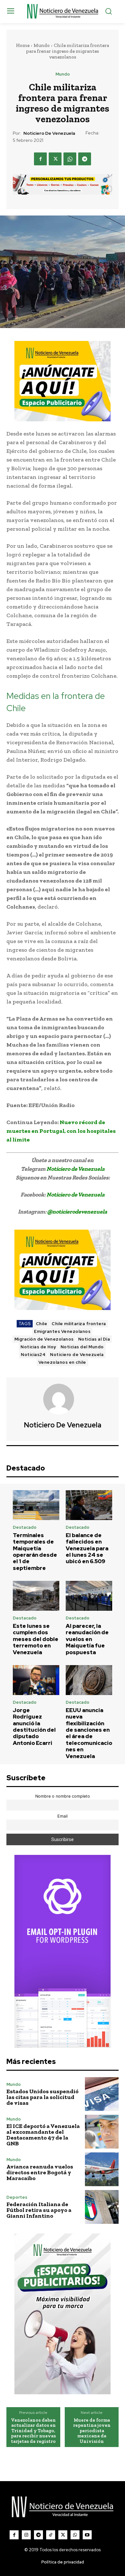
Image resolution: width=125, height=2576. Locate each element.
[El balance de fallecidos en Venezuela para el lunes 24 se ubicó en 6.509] (89, 1505)
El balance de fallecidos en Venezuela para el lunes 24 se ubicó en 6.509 (87, 1548)
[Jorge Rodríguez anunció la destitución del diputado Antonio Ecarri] (36, 1680)
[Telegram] (85, 159)
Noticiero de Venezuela (49, 133)
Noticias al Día (94, 1339)
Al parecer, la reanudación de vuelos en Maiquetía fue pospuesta (87, 1639)
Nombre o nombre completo (63, 1796)
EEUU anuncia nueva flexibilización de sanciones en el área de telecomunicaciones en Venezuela (89, 1733)
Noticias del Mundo (82, 1347)
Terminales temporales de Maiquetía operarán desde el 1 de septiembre (35, 1552)
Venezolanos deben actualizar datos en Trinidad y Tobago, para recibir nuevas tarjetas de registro (33, 2431)
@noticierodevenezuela (77, 1212)
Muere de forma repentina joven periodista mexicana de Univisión (92, 2431)
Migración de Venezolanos (44, 1339)
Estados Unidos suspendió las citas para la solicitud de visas (42, 2097)
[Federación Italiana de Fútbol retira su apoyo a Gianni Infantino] (102, 2207)
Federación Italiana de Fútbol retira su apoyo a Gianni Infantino (39, 2210)
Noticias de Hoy (38, 1347)
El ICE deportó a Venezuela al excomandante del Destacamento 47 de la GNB (43, 2135)
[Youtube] (87, 2535)
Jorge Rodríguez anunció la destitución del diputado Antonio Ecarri (34, 1727)
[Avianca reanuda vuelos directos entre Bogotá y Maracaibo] (102, 2169)
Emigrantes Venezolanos (62, 1331)
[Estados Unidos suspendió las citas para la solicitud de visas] (102, 2094)
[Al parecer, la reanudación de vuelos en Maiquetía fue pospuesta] (89, 1596)
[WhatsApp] (70, 159)
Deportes (17, 2197)
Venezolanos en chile (62, 1362)
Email (63, 1816)
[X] (55, 159)
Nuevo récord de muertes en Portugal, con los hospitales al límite (61, 1131)
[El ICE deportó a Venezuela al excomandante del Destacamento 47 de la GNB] (102, 2132)
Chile (42, 1324)
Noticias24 (33, 1355)
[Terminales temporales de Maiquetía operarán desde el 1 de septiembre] (36, 1505)
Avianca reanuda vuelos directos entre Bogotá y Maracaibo (40, 2172)
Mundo (42, 45)
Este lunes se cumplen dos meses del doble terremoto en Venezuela (36, 1639)
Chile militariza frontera (79, 1324)
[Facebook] (40, 159)
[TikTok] (51, 2535)
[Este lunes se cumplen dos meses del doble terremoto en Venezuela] (36, 1596)
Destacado (25, 1527)
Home (23, 45)
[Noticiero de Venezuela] (63, 1399)
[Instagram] (26, 2535)
